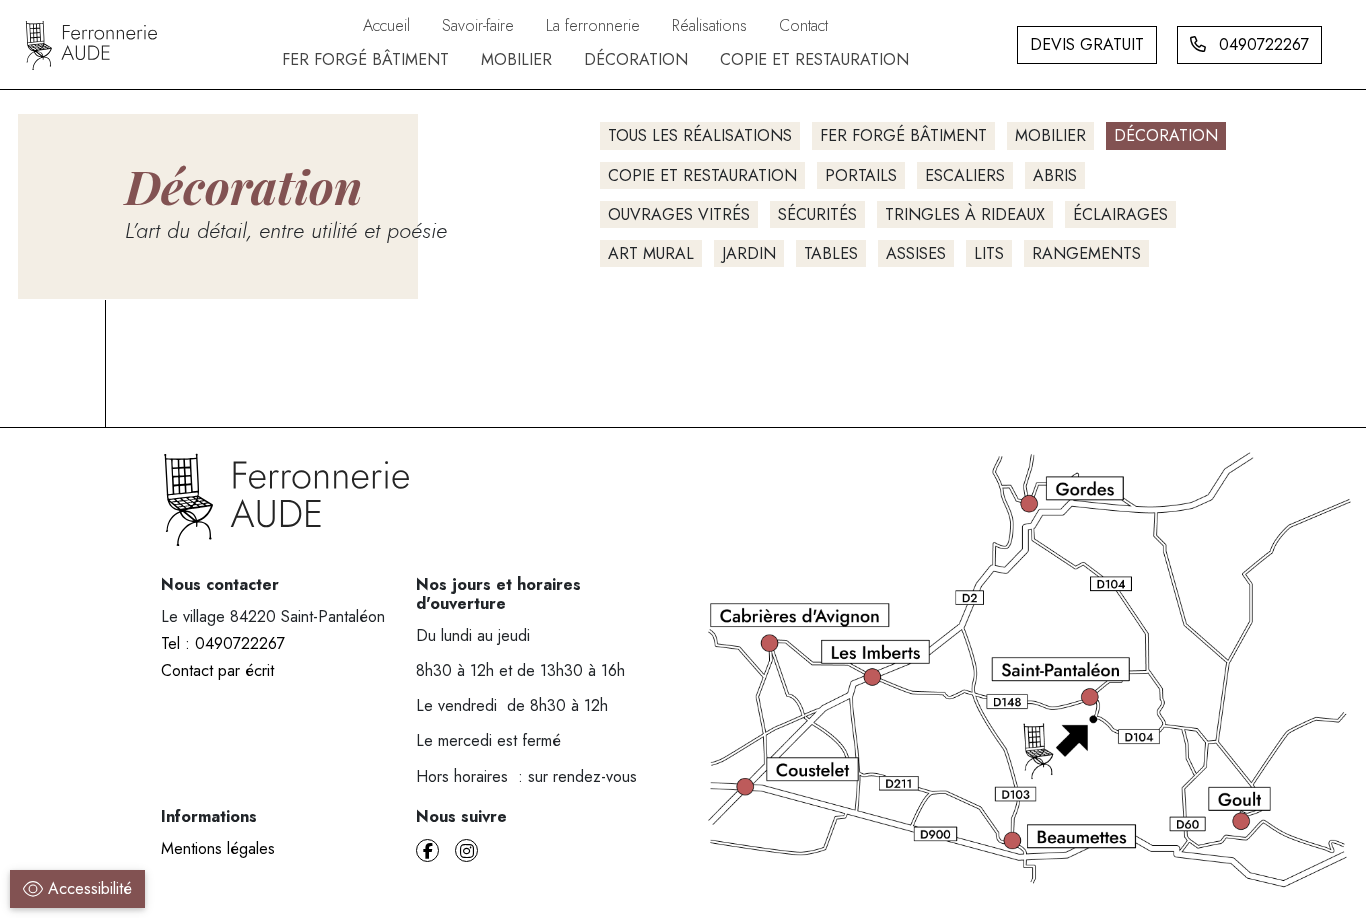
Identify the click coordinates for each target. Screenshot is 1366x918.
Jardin (749, 253)
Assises (916, 253)
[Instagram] (466, 850)
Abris (1055, 175)
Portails (861, 175)
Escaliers (965, 175)
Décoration (1166, 135)
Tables (831, 253)
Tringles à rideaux (965, 214)
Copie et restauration (702, 175)
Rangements (1086, 253)
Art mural (651, 253)
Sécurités (817, 214)
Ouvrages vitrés (679, 214)
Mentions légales (218, 848)
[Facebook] (427, 850)
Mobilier (1050, 135)
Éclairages (1120, 214)
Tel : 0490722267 (223, 643)
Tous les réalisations (700, 135)
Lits (989, 253)
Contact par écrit (217, 670)
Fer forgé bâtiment (903, 135)
